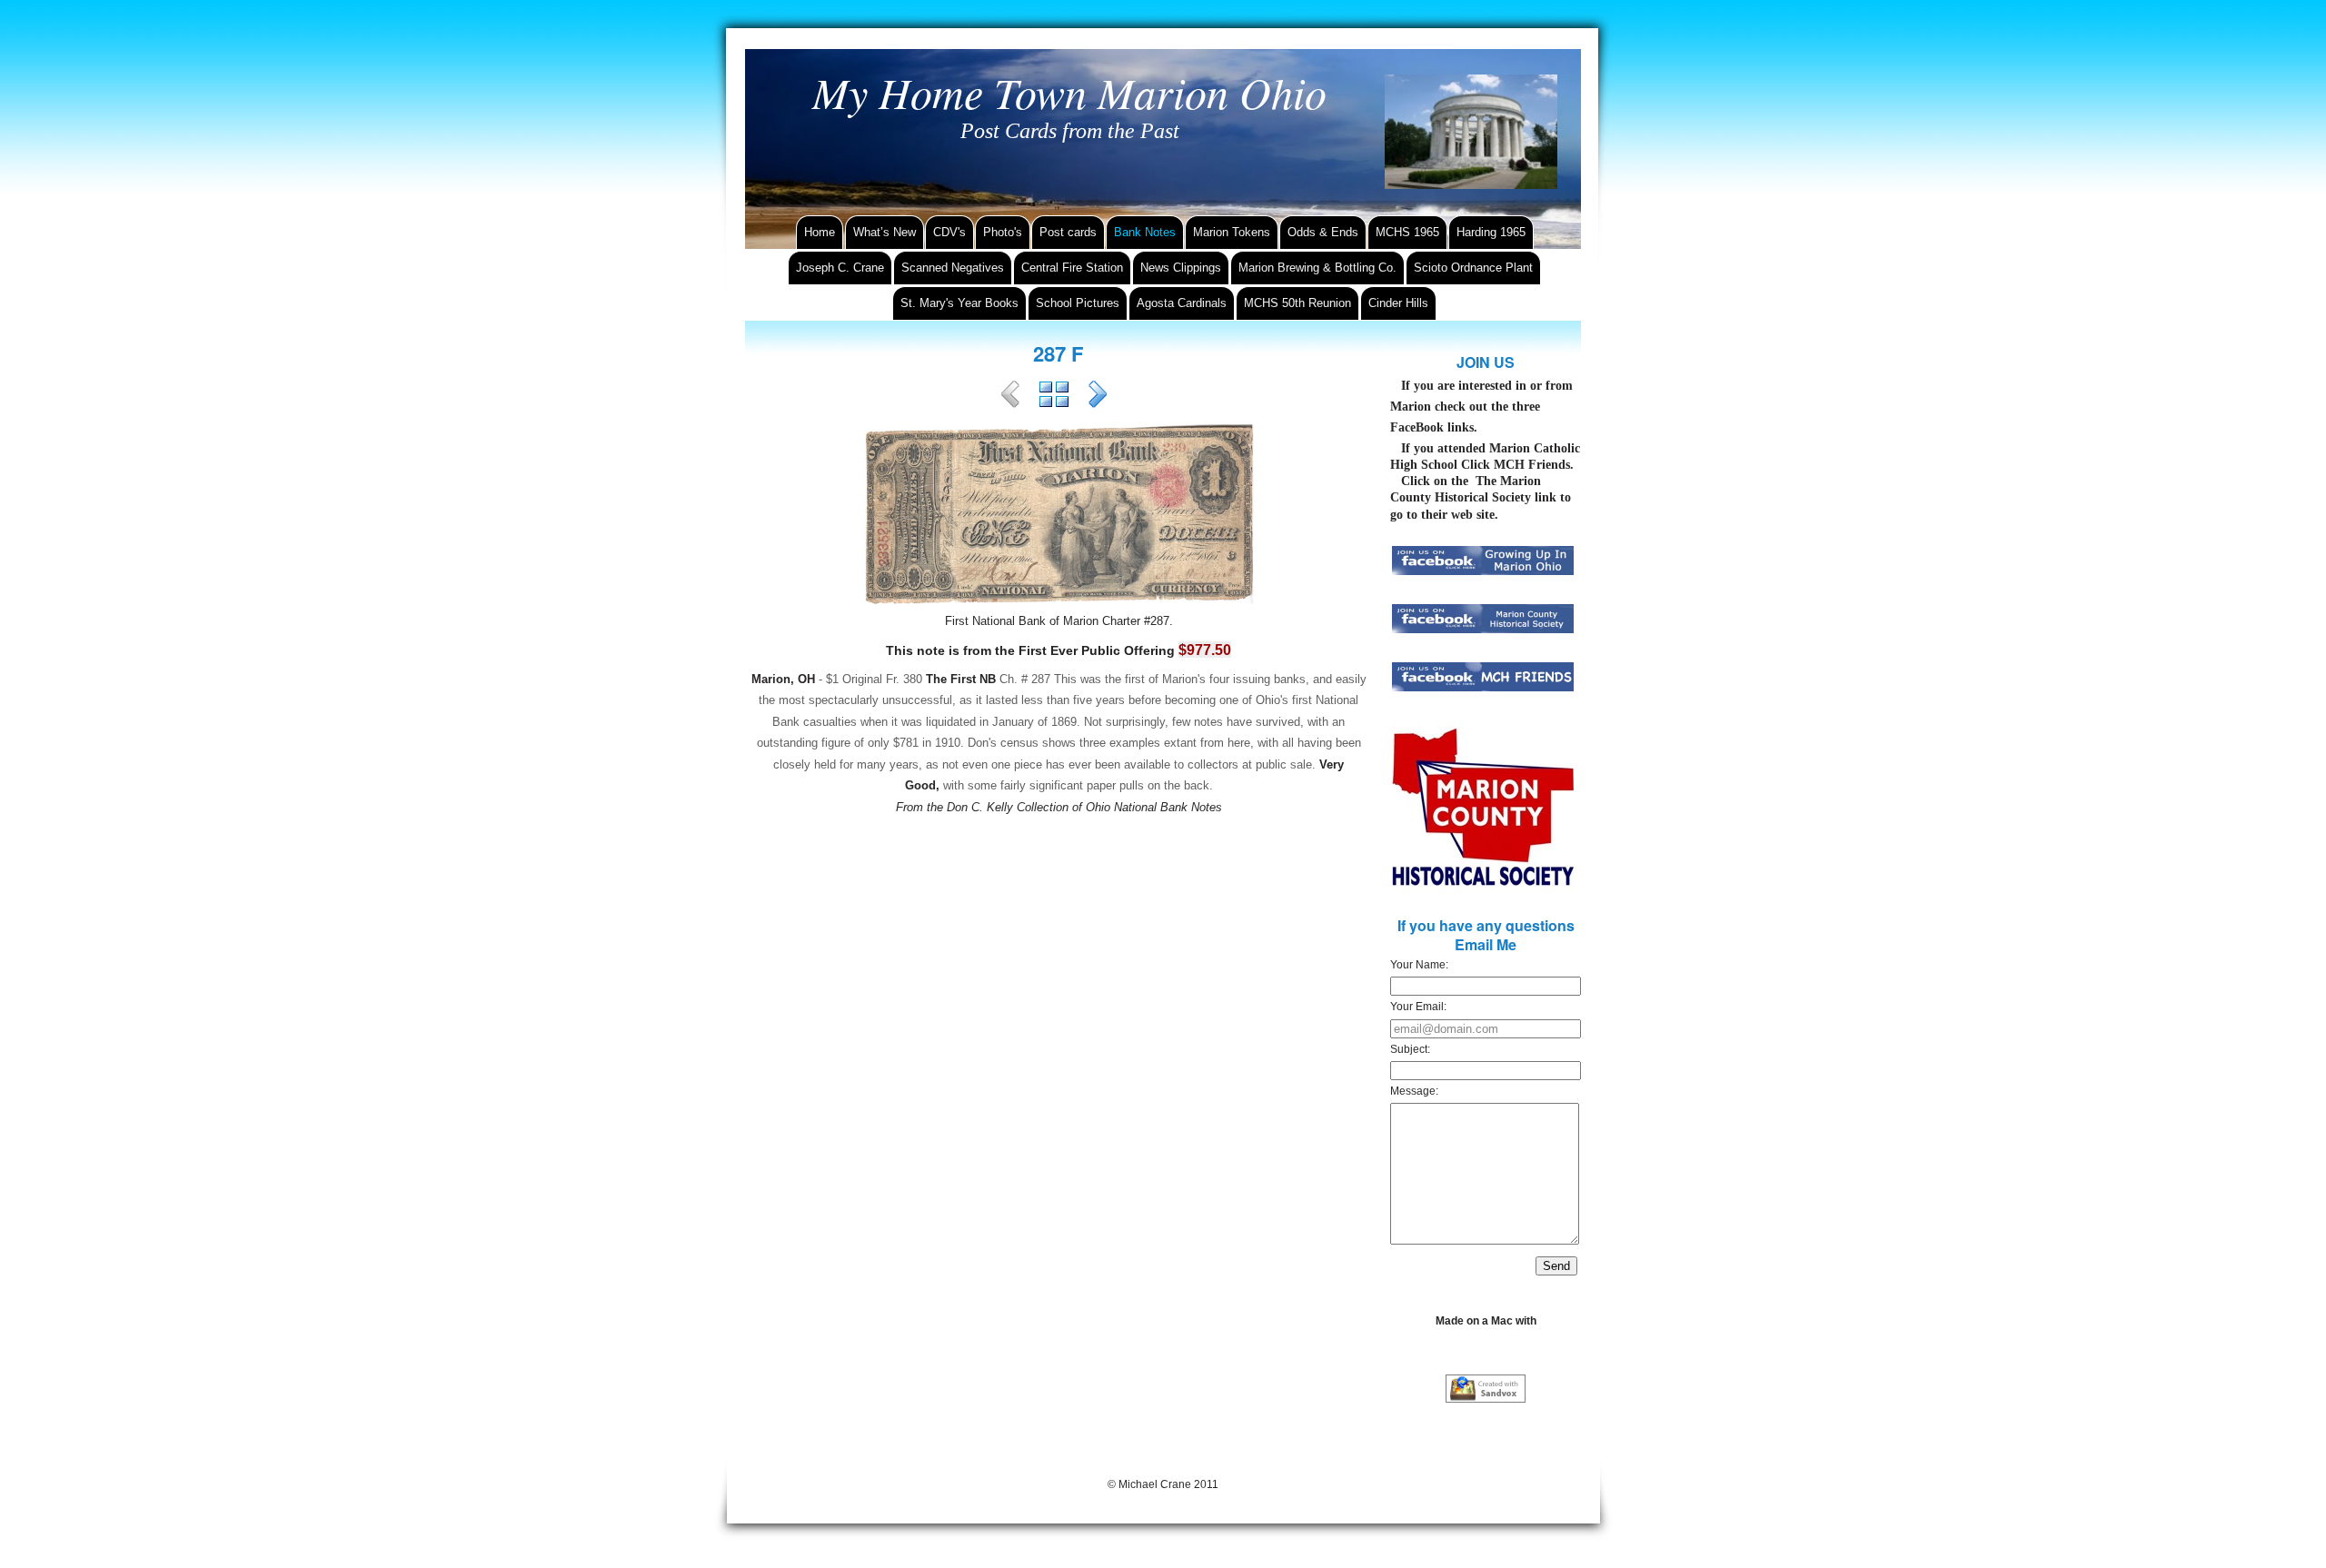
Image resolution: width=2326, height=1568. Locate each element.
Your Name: (1419, 965)
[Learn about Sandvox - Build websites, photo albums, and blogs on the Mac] (1486, 1389)
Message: (1414, 1091)
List (1054, 397)
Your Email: (1418, 1007)
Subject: (1410, 1049)
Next (1098, 397)
